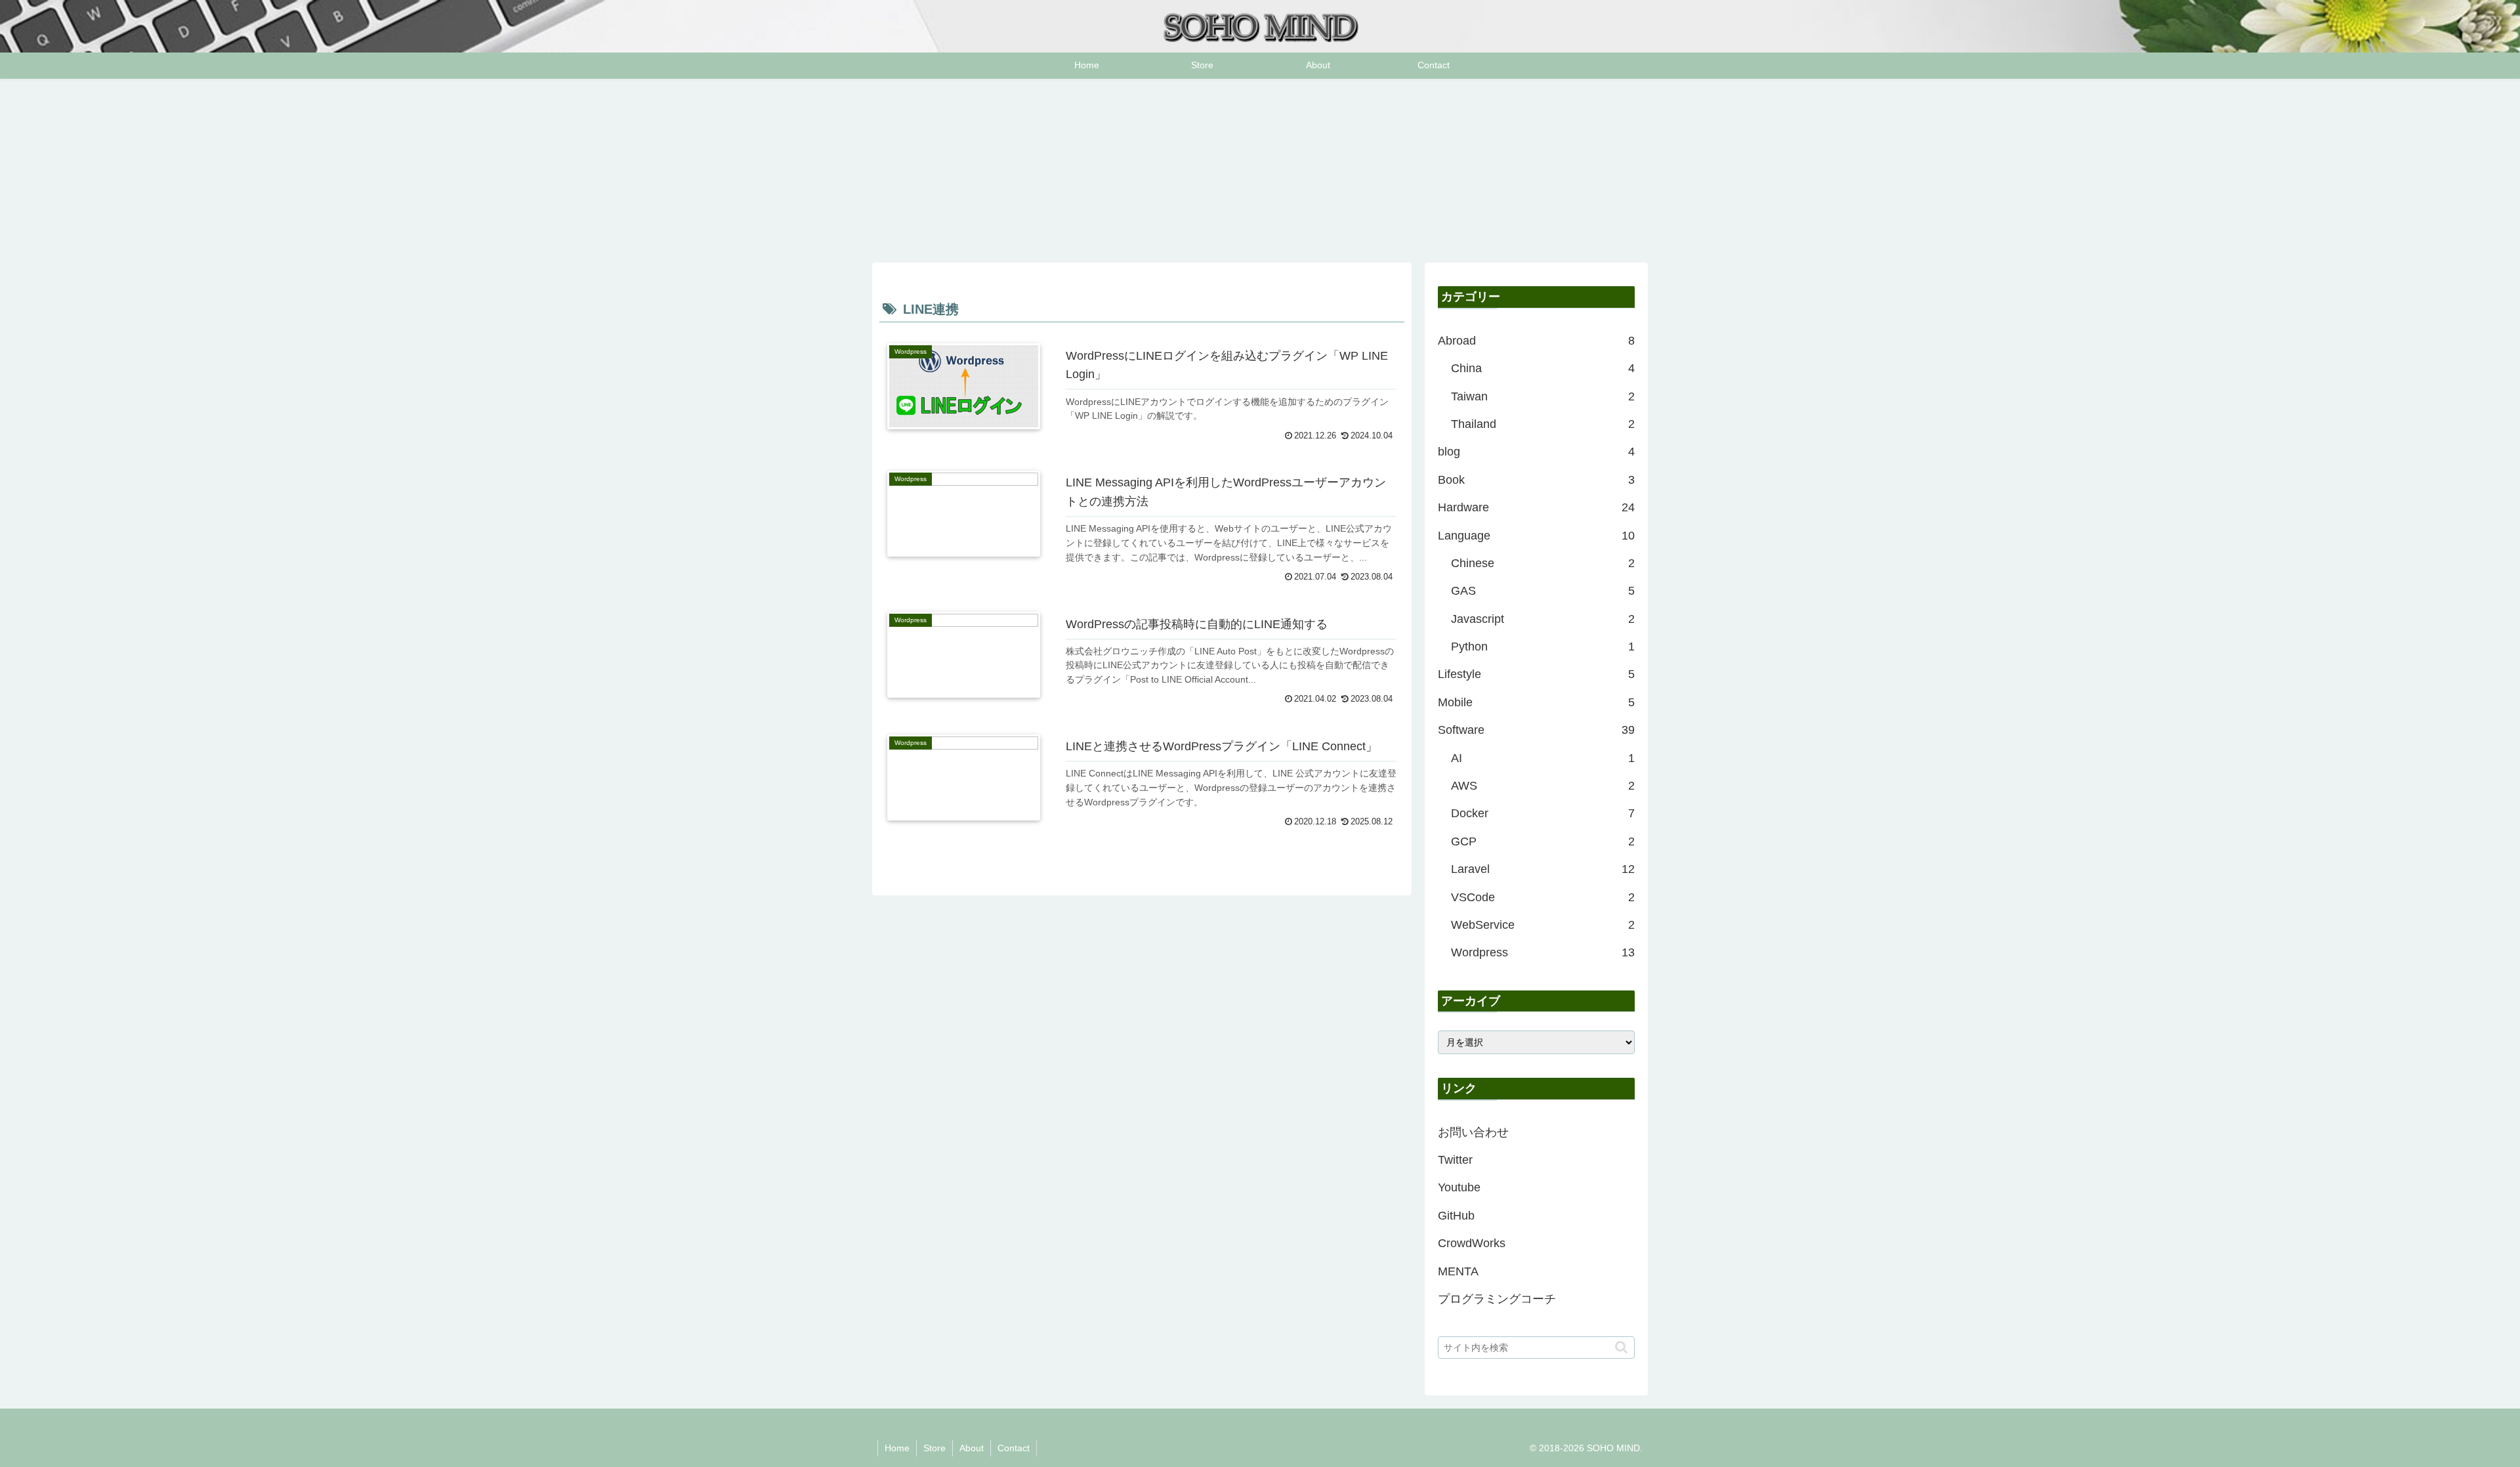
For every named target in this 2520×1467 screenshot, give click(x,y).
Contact (1014, 1448)
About (972, 1448)
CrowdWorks (1472, 1243)
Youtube (1459, 1187)
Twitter (1455, 1160)
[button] (1621, 1347)
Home (897, 1448)
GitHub (1456, 1216)
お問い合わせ (1473, 1132)
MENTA (1458, 1271)
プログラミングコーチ (1497, 1299)
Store (934, 1448)
